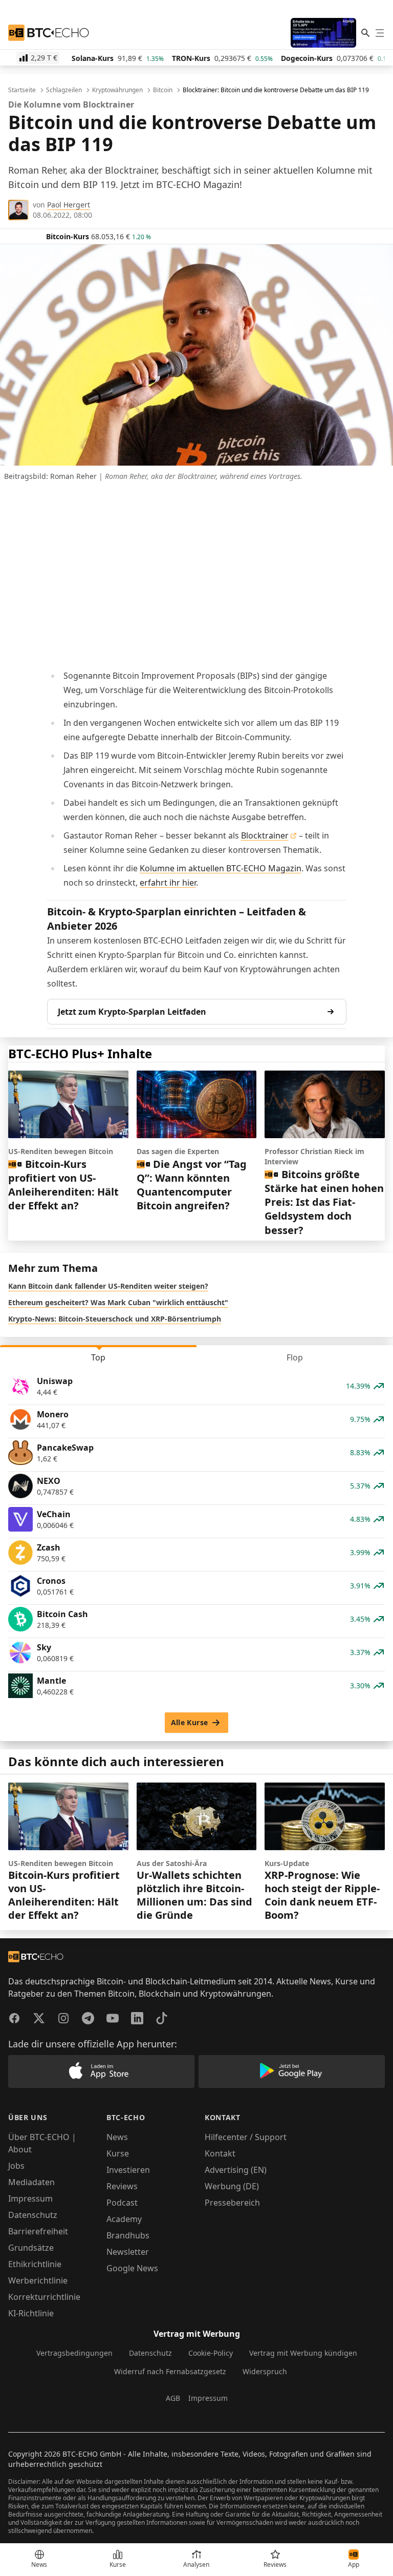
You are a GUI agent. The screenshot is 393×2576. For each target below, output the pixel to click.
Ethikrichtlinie (35, 2264)
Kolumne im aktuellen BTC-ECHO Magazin (221, 868)
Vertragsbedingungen (74, 2353)
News (117, 2137)
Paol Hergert (69, 205)
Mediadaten (31, 2182)
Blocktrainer (265, 835)
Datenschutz (33, 2215)
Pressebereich (232, 2203)
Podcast (122, 2203)
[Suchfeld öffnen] (365, 33)
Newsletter (128, 2252)
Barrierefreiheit (38, 2231)
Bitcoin (163, 90)
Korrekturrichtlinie (44, 2297)
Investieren (128, 2170)
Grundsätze (31, 2248)
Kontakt (220, 2153)
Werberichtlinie (38, 2280)
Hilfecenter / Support (246, 2137)
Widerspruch (265, 2371)
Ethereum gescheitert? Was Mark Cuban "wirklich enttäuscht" (118, 1302)
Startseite (22, 90)
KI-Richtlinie (31, 2313)
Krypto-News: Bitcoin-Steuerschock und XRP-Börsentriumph (115, 1319)
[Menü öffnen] (380, 33)
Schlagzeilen (64, 90)
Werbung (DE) (232, 2186)
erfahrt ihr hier (168, 883)
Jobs (16, 2166)
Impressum (30, 2198)
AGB (173, 2398)
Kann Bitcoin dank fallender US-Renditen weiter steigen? (108, 1286)
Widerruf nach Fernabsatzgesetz (170, 2371)
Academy (124, 2219)
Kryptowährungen (117, 90)
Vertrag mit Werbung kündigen (303, 2353)
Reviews (122, 2186)
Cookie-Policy (211, 2353)
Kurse (118, 2153)
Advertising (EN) (236, 2170)
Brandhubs (128, 2235)
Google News (132, 2268)
